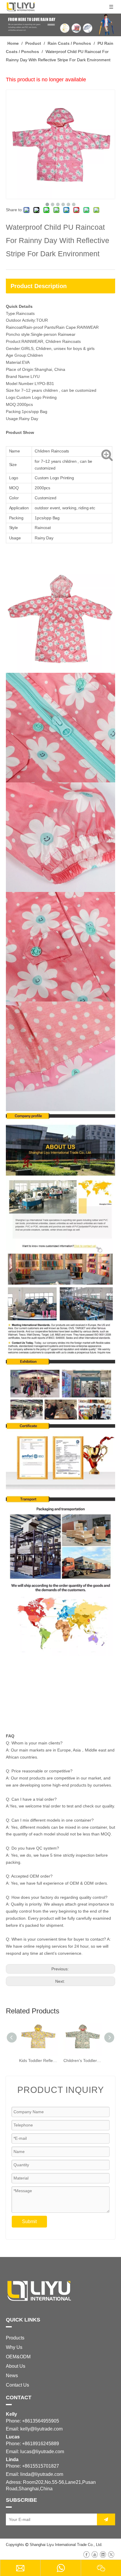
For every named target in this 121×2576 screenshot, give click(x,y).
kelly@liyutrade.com (41, 2429)
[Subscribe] (106, 2519)
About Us (16, 2366)
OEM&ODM (18, 2357)
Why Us (14, 2347)
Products (15, 2338)
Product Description (39, 286)
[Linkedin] (103, 2554)
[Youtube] (95, 2554)
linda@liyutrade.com (42, 2474)
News (12, 2376)
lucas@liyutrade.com (42, 2452)
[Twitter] (111, 2554)
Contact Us (17, 2385)
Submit (29, 2221)
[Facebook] (86, 2554)
